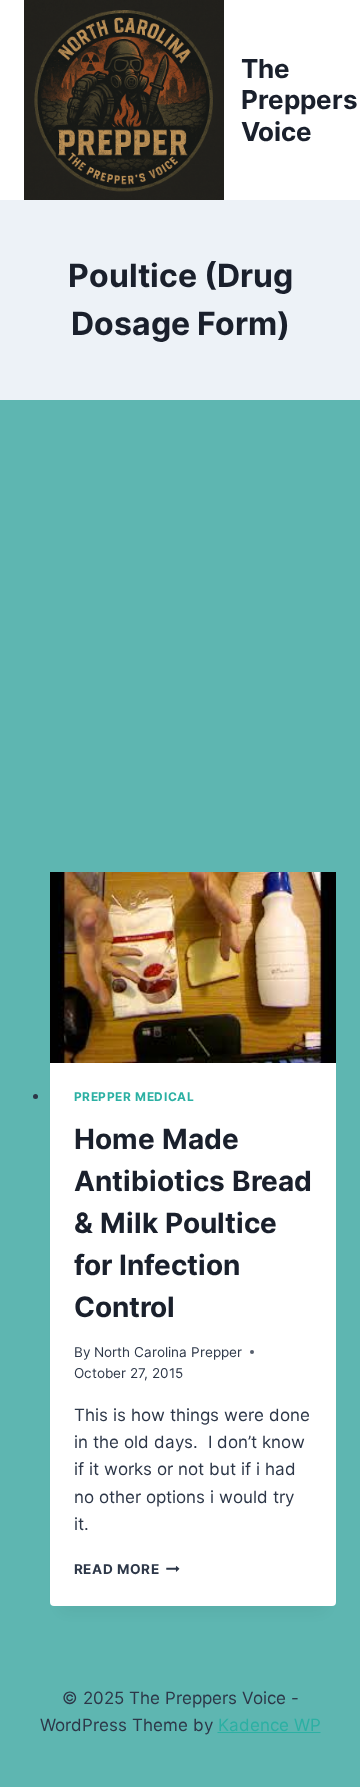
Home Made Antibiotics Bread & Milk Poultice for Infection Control (193, 1223)
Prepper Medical (134, 1096)
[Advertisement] (180, 660)
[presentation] (193, 967)
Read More (127, 1569)
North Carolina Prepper (168, 1352)
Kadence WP (269, 1725)
